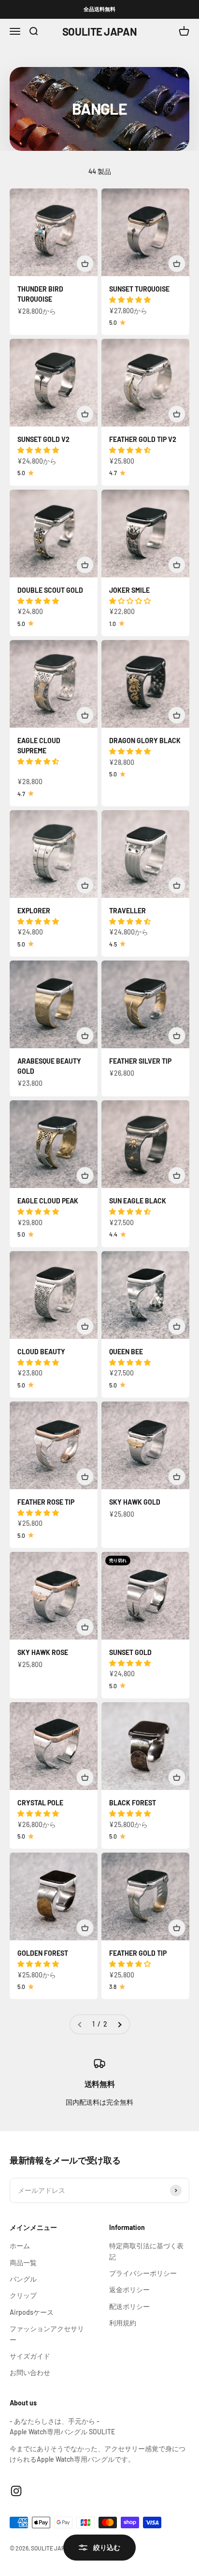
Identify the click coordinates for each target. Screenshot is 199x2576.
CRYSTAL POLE (40, 1803)
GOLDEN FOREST (43, 1953)
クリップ (23, 2295)
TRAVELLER (128, 911)
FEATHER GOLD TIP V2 (143, 439)
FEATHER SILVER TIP (140, 1061)
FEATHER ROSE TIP (46, 1502)
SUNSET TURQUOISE (139, 289)
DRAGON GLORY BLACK (145, 741)
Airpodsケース (32, 2312)
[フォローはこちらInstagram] (16, 2491)
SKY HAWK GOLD (135, 1502)
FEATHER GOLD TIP (138, 1953)
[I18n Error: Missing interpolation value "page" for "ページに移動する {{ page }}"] (119, 2024)
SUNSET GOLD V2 (43, 439)
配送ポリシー (129, 2306)
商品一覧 (23, 2262)
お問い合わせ (30, 2372)
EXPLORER (34, 911)
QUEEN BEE (126, 1352)
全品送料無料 (99, 9)
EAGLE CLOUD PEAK (48, 1201)
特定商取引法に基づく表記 (146, 2251)
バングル (23, 2279)
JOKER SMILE (129, 590)
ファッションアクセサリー (47, 2334)
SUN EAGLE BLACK (138, 1201)
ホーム (20, 2246)
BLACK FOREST (133, 1803)
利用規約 (123, 2323)
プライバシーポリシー (143, 2273)
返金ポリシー (129, 2289)
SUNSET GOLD (130, 1652)
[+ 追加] (85, 264)
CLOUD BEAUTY (41, 1352)
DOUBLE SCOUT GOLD (50, 590)
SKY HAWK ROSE (43, 1652)
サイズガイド (30, 2356)
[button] (131, 300)
